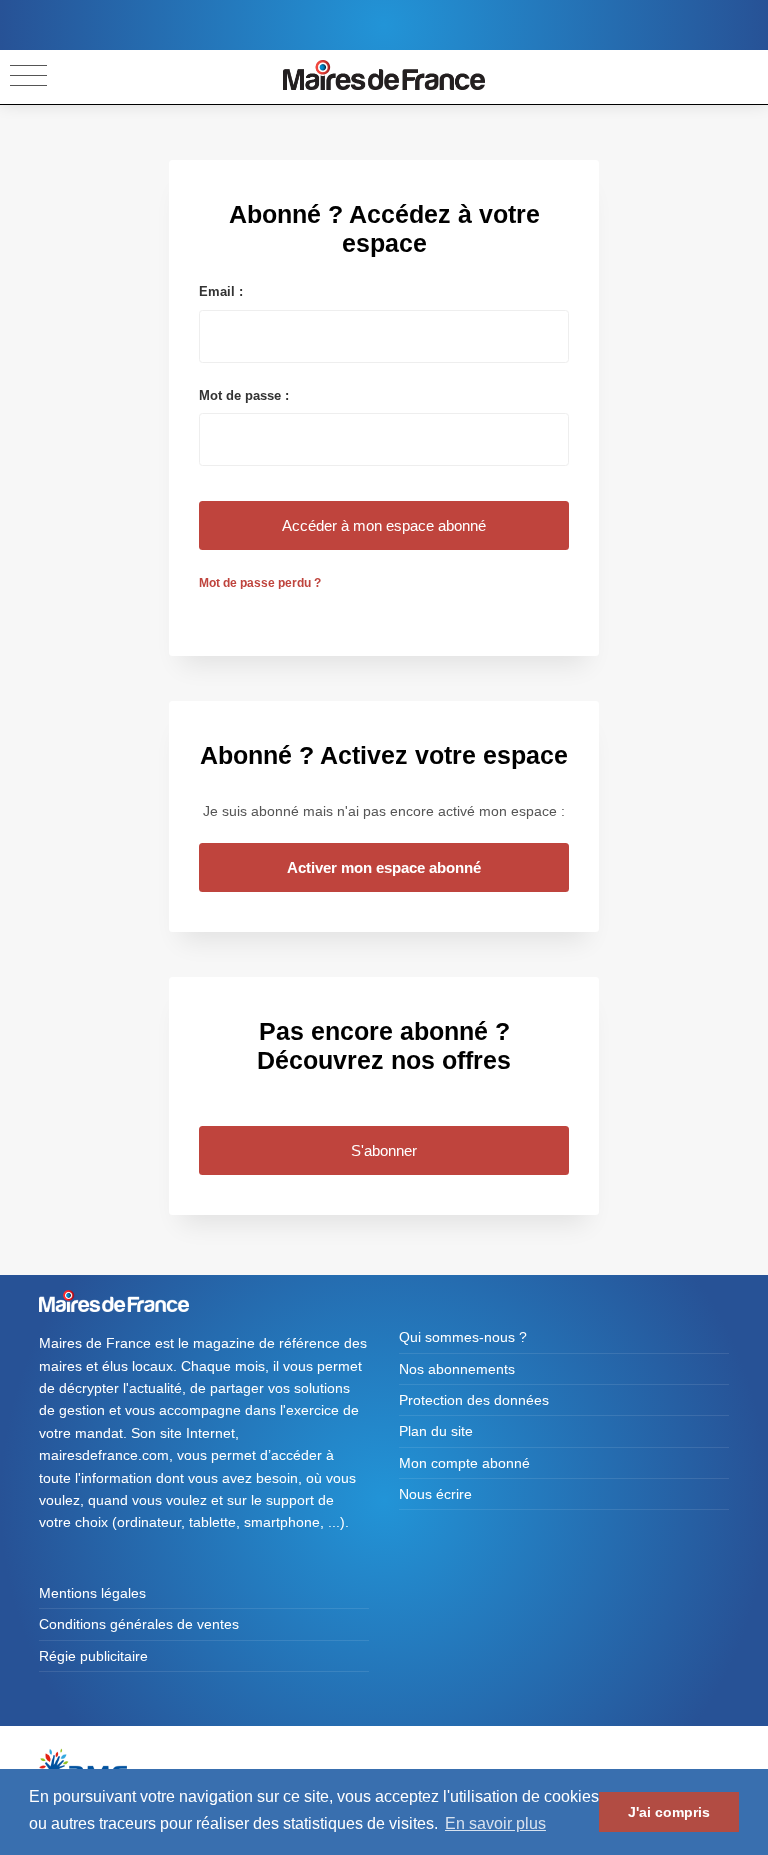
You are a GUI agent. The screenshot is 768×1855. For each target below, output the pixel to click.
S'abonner (384, 1150)
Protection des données (474, 1400)
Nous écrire (435, 1494)
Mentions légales (92, 1593)
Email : (221, 291)
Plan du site (436, 1431)
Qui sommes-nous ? (463, 1337)
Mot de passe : (244, 395)
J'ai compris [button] (669, 1812)
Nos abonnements (457, 1369)
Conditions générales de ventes (139, 1624)
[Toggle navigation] (28, 76)
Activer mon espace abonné (384, 867)
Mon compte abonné (464, 1463)
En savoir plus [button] (495, 1823)
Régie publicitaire (93, 1656)
